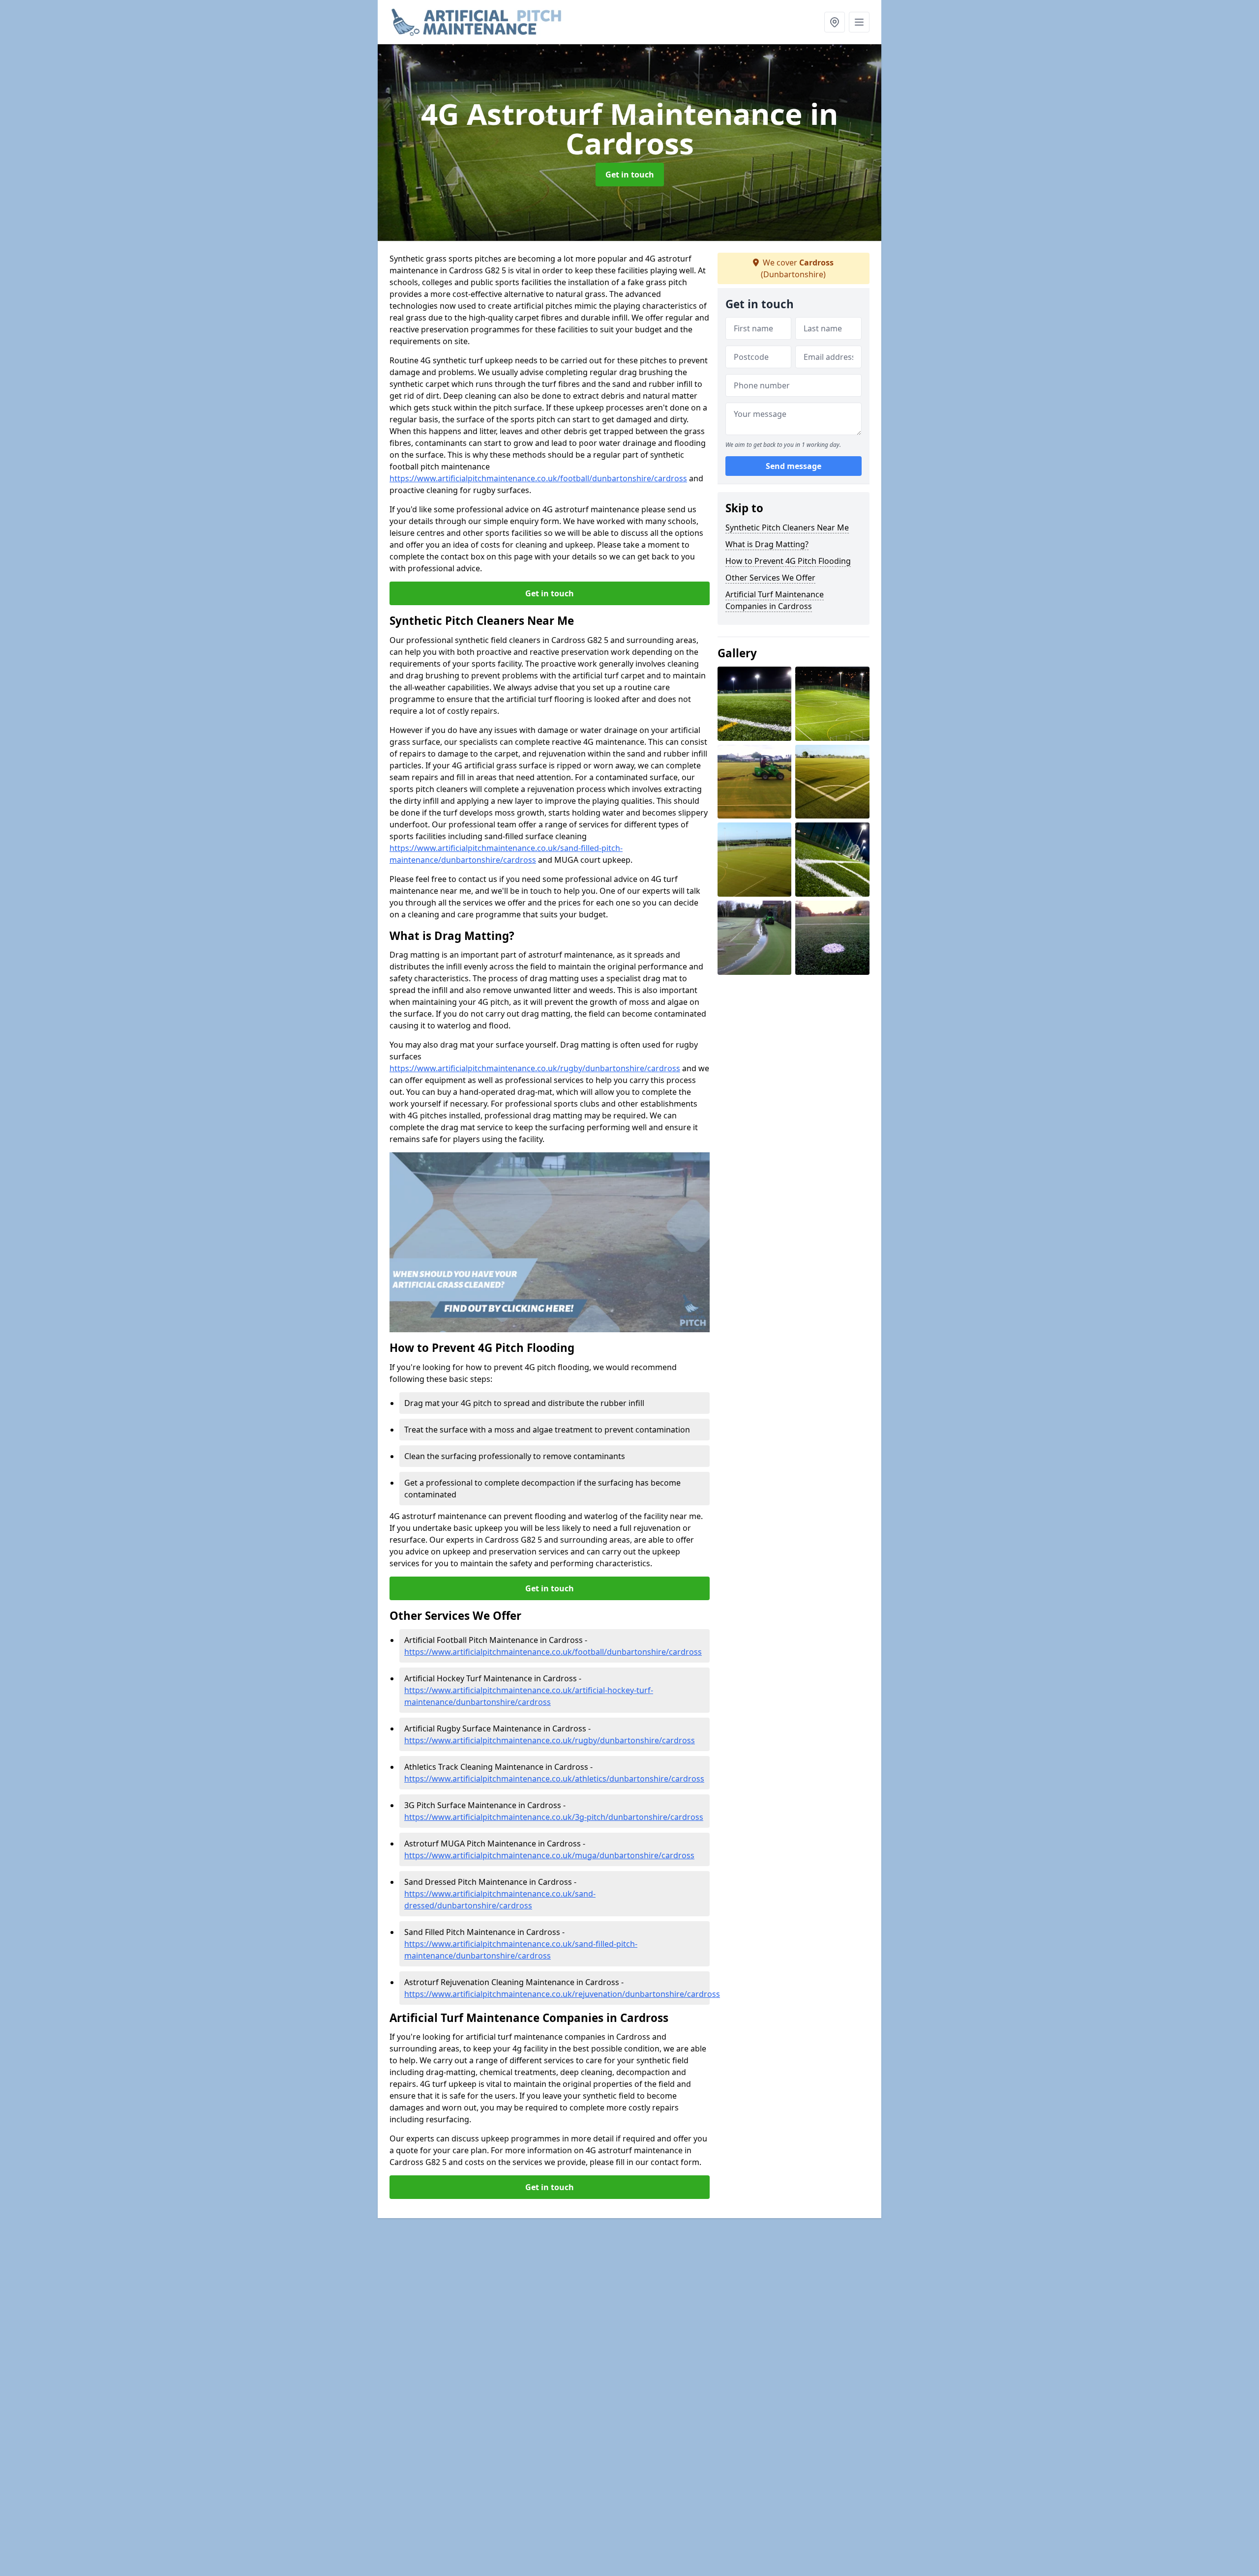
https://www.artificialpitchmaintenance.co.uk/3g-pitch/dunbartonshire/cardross (554, 1817)
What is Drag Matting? (767, 544)
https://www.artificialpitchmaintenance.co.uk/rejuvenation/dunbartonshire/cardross (562, 1994)
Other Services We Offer (770, 578)
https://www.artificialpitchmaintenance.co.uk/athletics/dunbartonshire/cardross (554, 1779)
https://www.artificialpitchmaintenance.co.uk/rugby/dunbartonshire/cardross (535, 1068)
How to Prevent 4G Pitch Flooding (788, 561)
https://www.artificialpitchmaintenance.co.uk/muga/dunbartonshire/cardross (549, 1855)
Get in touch (630, 175)
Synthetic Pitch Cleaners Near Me (787, 527)
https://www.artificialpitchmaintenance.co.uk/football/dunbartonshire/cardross (538, 478)
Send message (794, 467)
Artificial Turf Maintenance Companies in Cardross (775, 600)
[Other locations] (835, 22)
